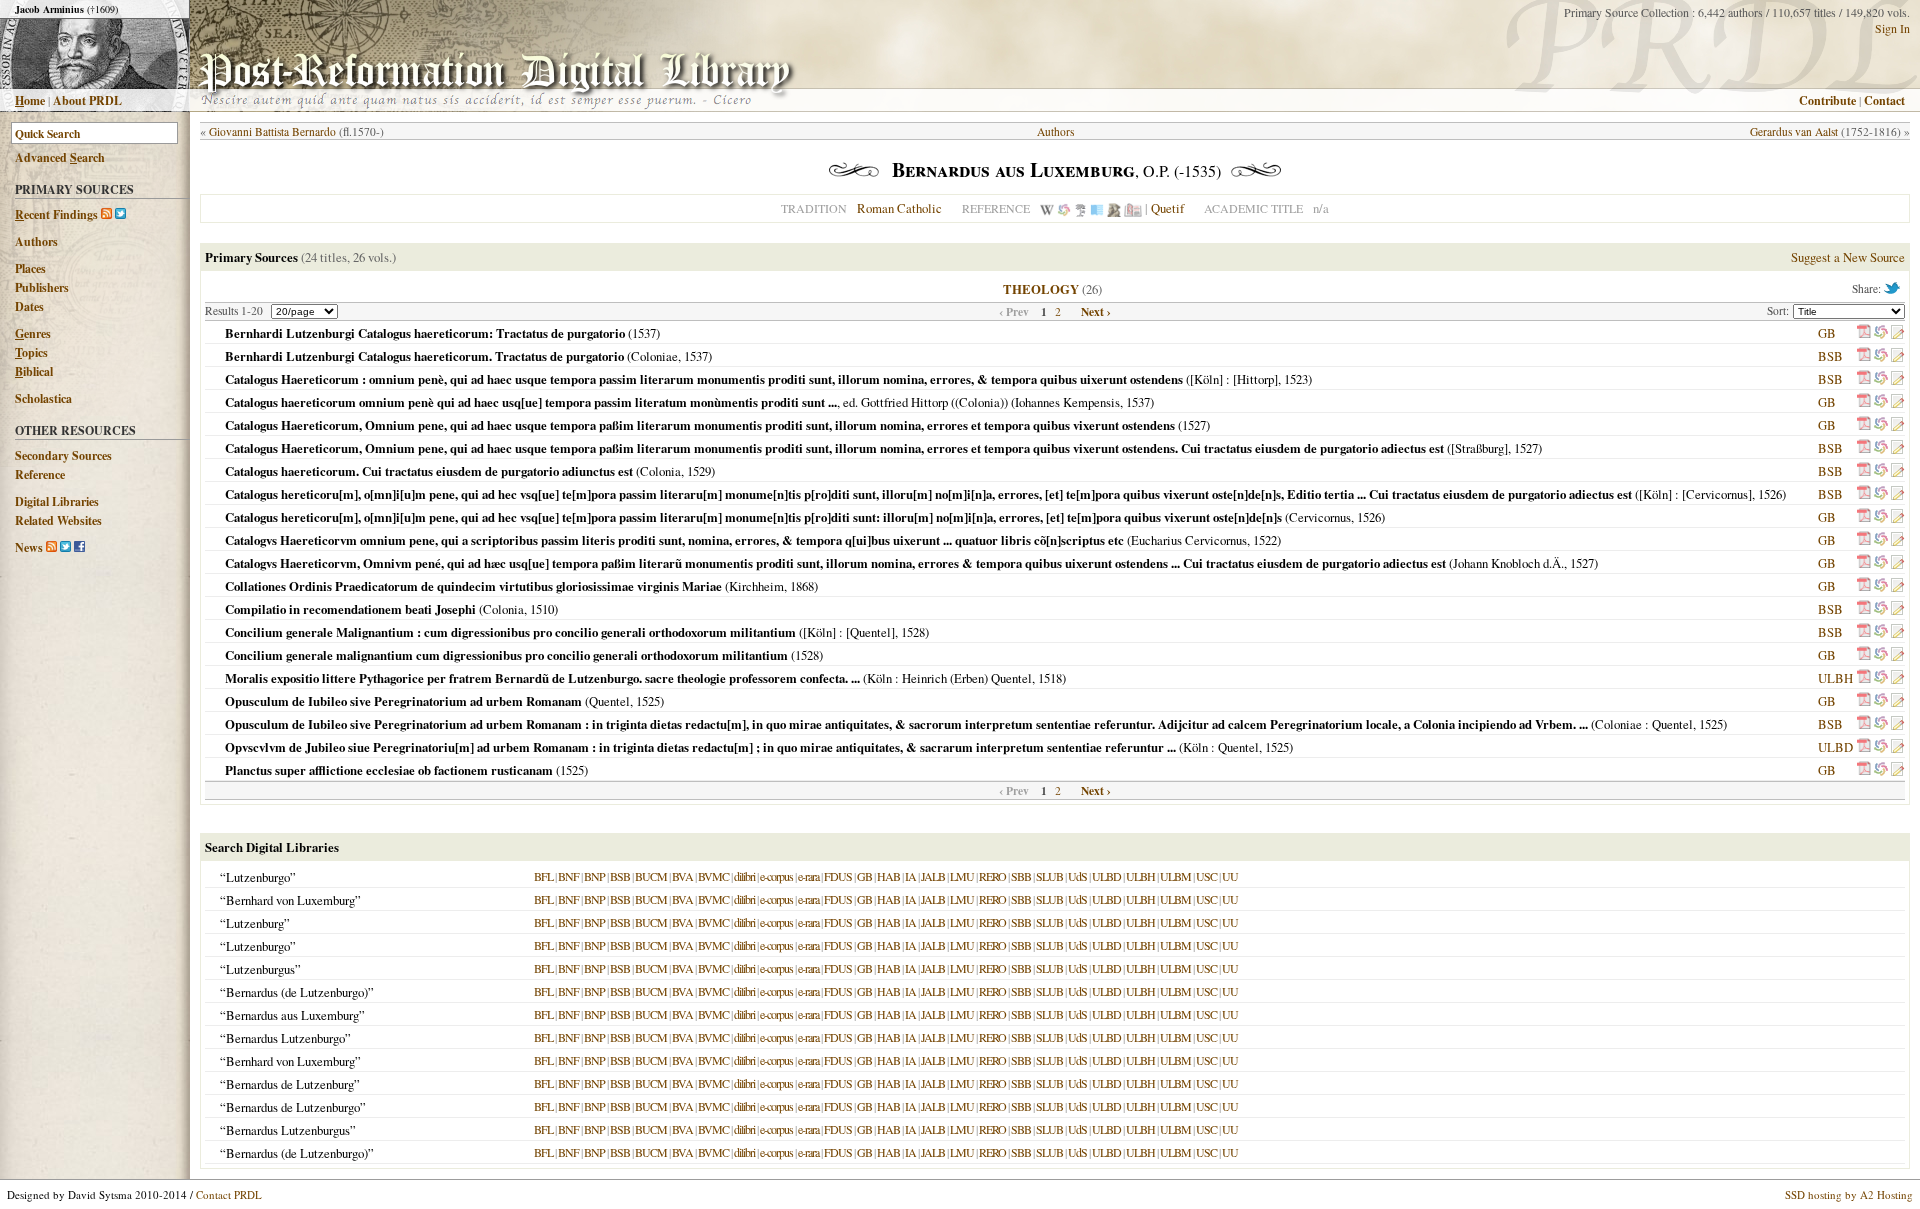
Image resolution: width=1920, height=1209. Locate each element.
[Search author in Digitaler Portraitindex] (1114, 208)
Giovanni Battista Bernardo (272, 131)
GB (1827, 333)
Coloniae (654, 356)
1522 (1265, 540)
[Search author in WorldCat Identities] (1064, 208)
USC (1206, 876)
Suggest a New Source (1848, 257)
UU (1230, 876)
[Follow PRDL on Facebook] (79, 547)
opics (31, 352)
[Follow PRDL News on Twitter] (65, 547)
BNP (594, 876)
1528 (913, 632)
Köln (879, 678)
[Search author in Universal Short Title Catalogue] (1133, 208)
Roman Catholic (899, 208)
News (29, 547)
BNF (568, 876)
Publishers (42, 287)
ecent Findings (56, 214)
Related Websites (58, 520)
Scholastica (43, 398)
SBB (1021, 876)
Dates (29, 306)
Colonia (660, 471)
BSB (1830, 356)
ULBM (1175, 876)
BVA (682, 876)
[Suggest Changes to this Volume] (1897, 333)
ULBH (1835, 678)
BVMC (713, 876)
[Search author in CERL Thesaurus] (1080, 208)
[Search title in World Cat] (1881, 333)
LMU (962, 876)
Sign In (1892, 28)
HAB (888, 876)
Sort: (1780, 310)
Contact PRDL (229, 1194)
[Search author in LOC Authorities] (1097, 208)
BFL (543, 876)
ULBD (1835, 747)
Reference (40, 474)
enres (33, 333)
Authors (36, 241)
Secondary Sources (63, 455)
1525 (648, 701)
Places (30, 268)
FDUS (838, 876)
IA (910, 876)
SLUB (1049, 876)
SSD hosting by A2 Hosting (1849, 1194)
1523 (1296, 379)
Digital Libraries (57, 501)
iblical (34, 371)
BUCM (651, 876)
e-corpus (776, 876)
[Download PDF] (1864, 333)
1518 (1050, 678)
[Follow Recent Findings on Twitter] (120, 214)
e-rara (808, 876)
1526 (1770, 494)
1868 (802, 586)
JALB (933, 876)
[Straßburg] (1479, 448)
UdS (1077, 876)
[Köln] (1206, 379)
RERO (992, 876)
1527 (1194, 425)
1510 (542, 609)
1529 (699, 471)
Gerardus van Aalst (1794, 131)
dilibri (744, 876)
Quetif (1167, 208)
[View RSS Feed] (106, 214)
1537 (644, 333)
